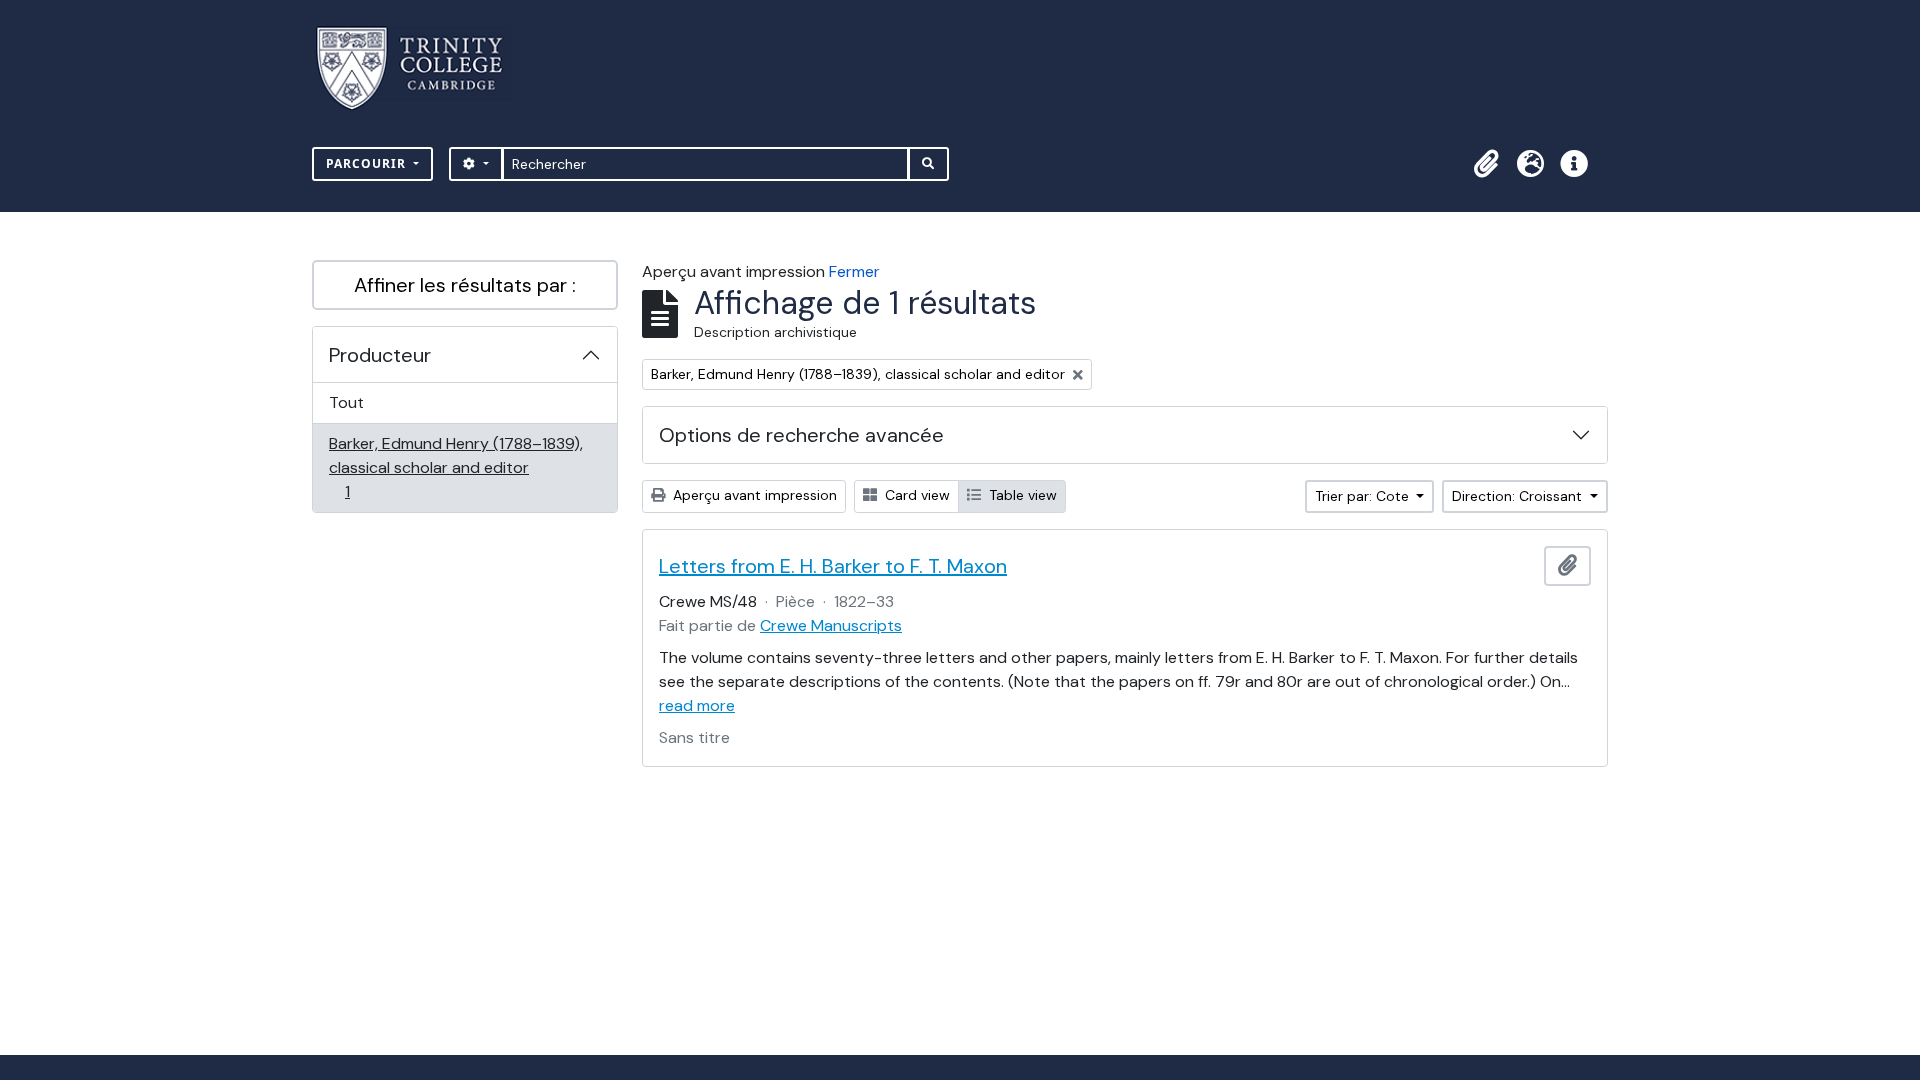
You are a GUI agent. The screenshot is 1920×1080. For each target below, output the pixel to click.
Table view (1021, 495)
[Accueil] (421, 68)
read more (697, 705)
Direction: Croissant (1519, 496)
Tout (346, 402)
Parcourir (368, 163)
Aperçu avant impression (753, 495)
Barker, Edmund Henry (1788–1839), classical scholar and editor (455, 467)
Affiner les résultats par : (465, 285)
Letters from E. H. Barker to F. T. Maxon (833, 566)
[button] (1486, 164)
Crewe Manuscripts (831, 625)
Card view (915, 495)
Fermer (854, 271)
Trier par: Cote (1364, 496)
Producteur (380, 355)
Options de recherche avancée (801, 435)
